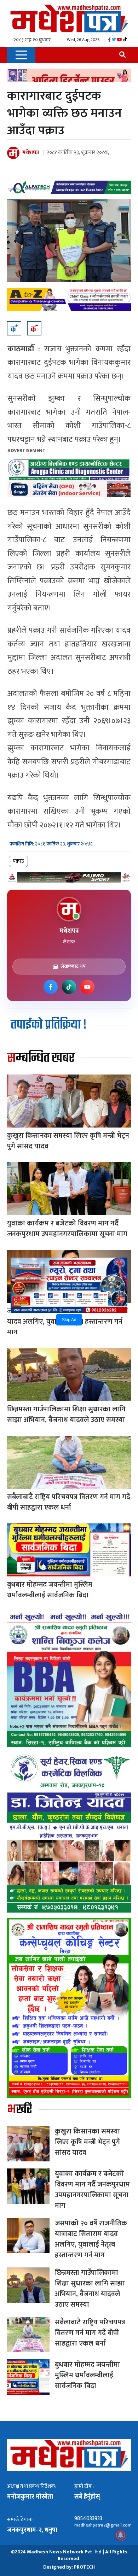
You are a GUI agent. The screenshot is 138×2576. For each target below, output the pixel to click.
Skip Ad (69, 1320)
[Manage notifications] (121, 2535)
